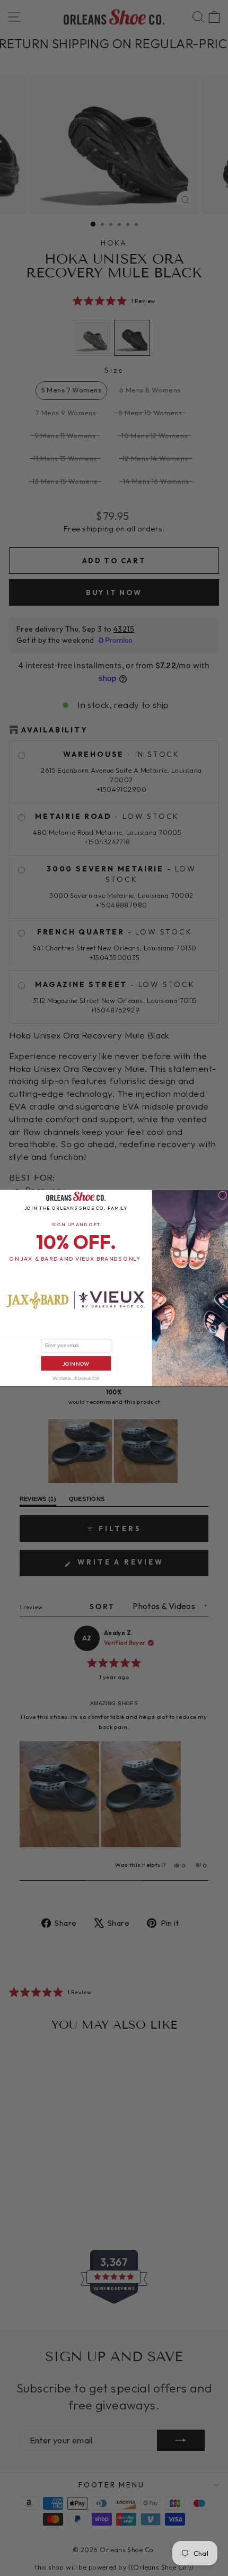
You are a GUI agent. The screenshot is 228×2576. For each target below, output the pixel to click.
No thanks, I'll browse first (76, 1378)
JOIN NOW (76, 1363)
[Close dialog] (223, 1195)
